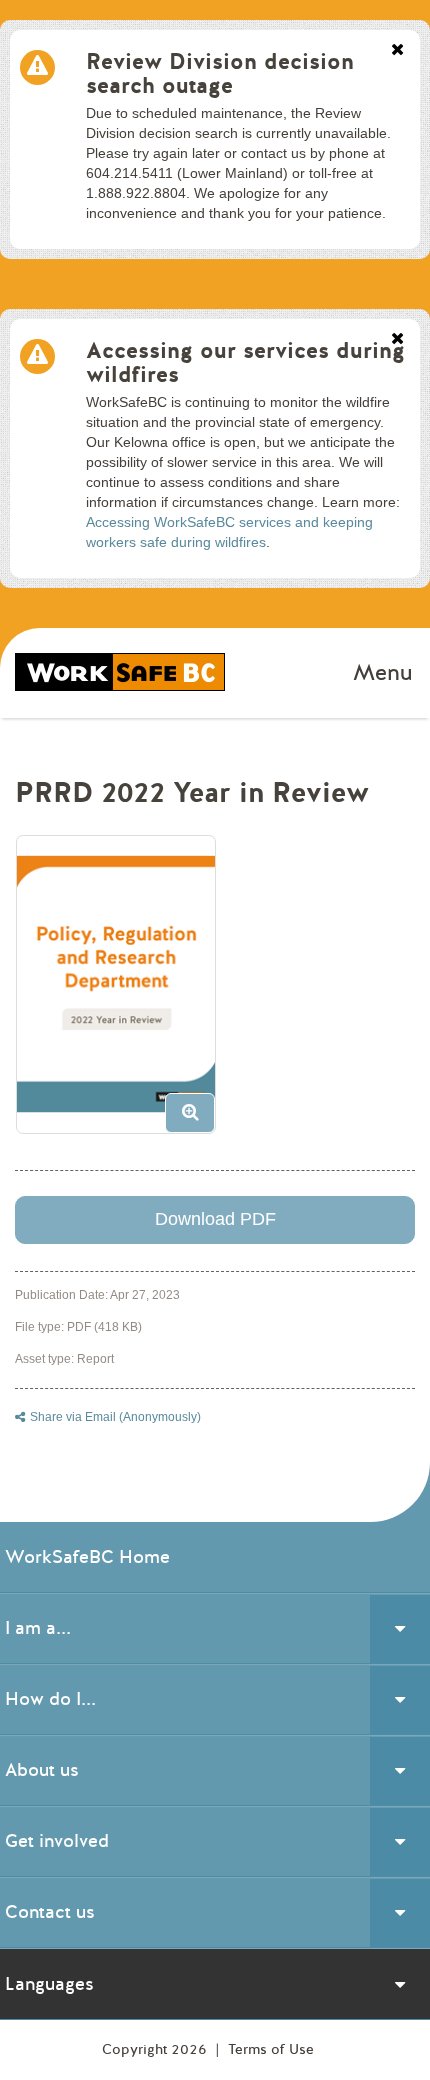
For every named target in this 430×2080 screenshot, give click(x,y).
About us (42, 1770)
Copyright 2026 (156, 2049)
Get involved (57, 1841)
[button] (123, 992)
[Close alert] (397, 51)
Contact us (50, 1912)
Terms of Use (271, 2049)
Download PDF (215, 1219)
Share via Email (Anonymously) (115, 1417)
